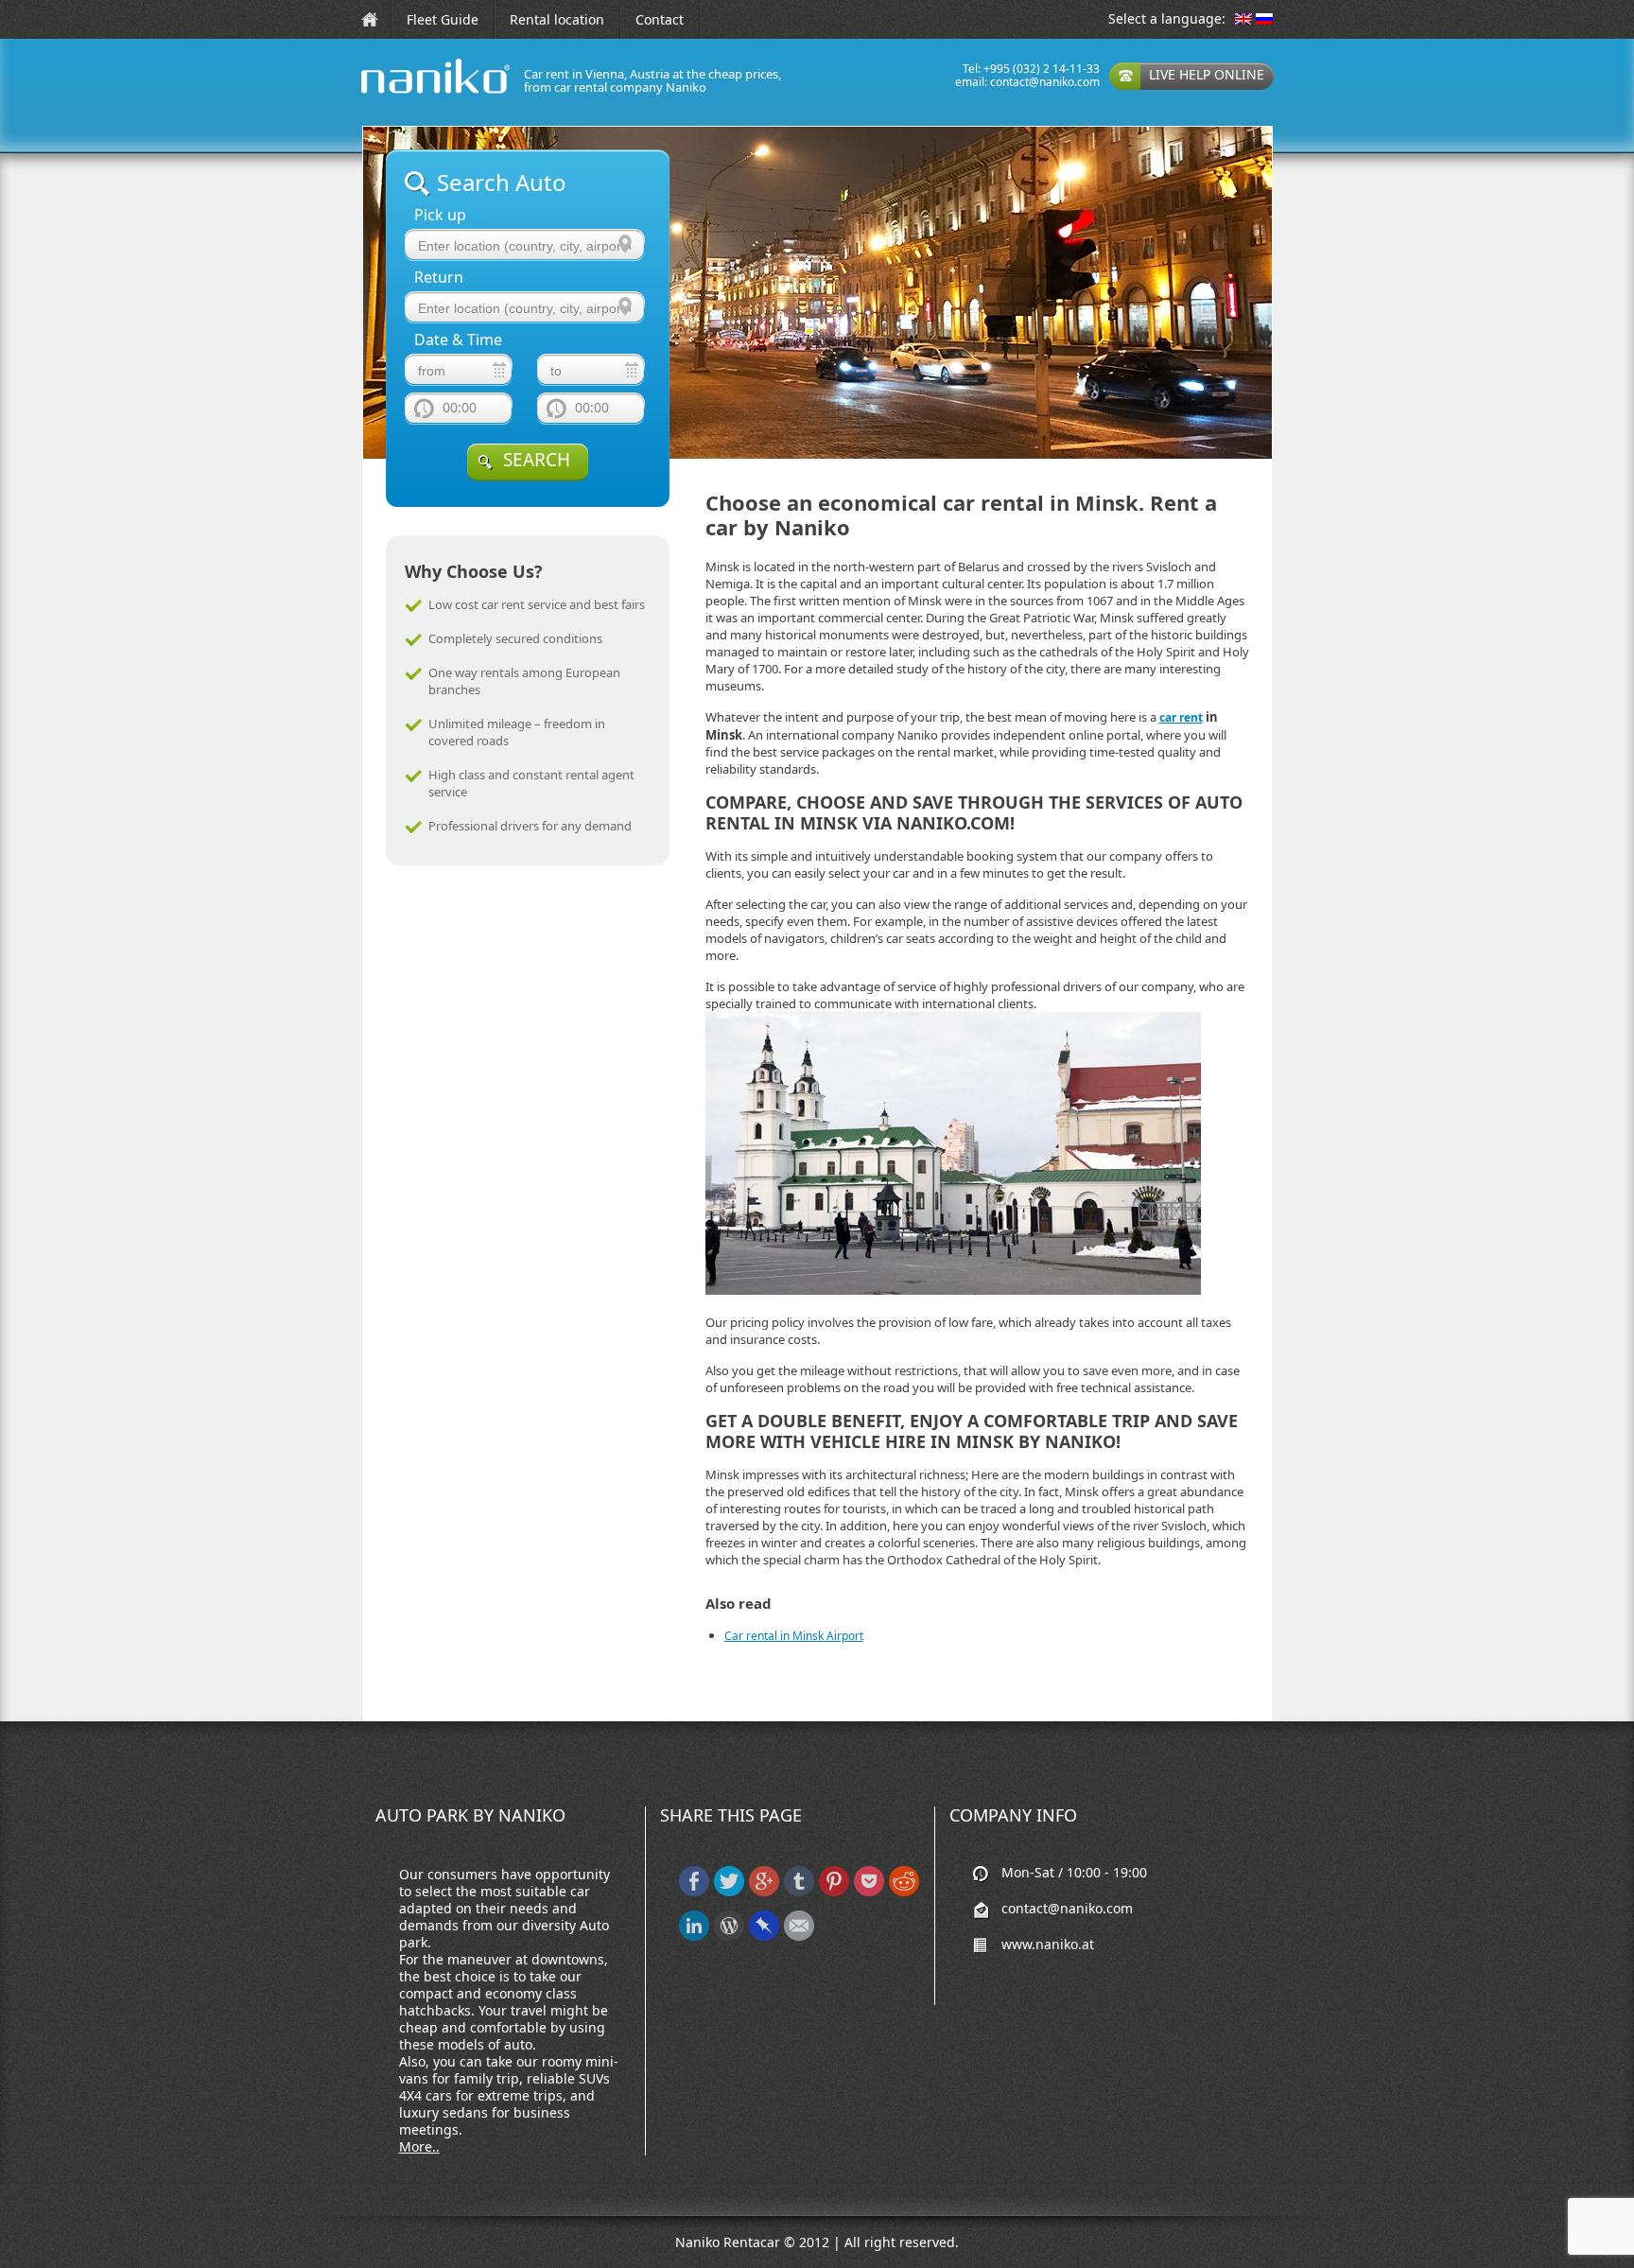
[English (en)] (1243, 20)
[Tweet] (729, 1892)
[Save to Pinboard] (764, 1937)
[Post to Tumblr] (799, 1892)
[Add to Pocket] (869, 1892)
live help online (1207, 74)
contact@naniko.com (1045, 82)
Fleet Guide (443, 19)
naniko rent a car (406, 93)
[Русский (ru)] (1264, 20)
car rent (1181, 717)
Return (439, 278)
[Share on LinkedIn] (694, 1937)
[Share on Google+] (764, 1892)
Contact (660, 19)
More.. (419, 2146)
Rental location (557, 19)
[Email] (799, 1937)
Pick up (440, 215)
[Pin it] (834, 1892)
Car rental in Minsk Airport (794, 1636)
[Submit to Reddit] (904, 1892)
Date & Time (458, 340)
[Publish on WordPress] (729, 1937)
